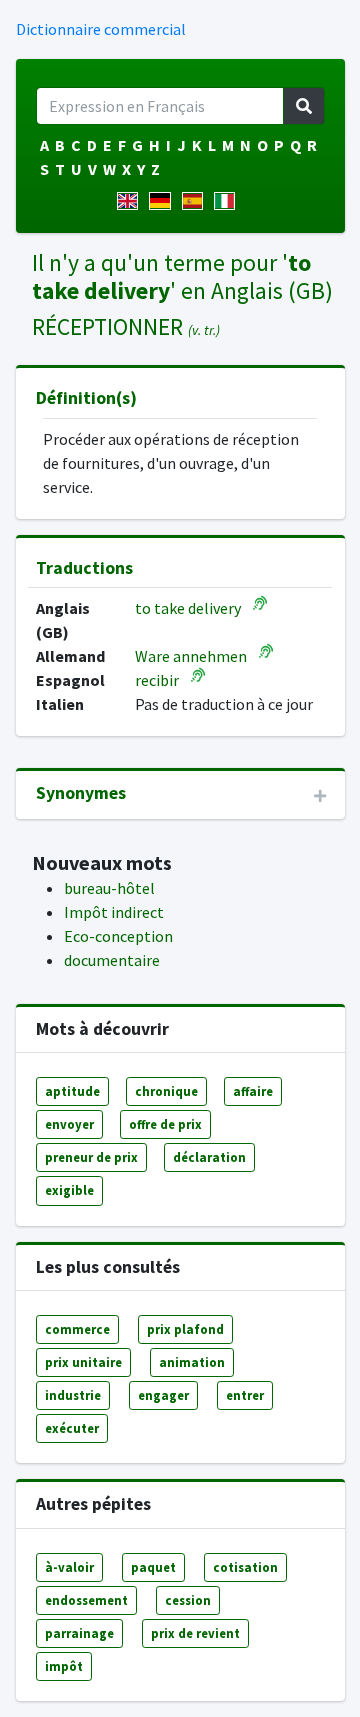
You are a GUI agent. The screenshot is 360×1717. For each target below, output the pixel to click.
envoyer (69, 1124)
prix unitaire (83, 1362)
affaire (253, 1091)
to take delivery (188, 608)
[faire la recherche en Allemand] (163, 201)
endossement (86, 1600)
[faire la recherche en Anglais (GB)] (131, 201)
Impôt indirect (114, 912)
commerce (77, 1329)
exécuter (72, 1428)
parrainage (79, 1633)
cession (188, 1600)
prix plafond (185, 1329)
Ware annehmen (191, 656)
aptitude (72, 1091)
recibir (157, 680)
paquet (153, 1567)
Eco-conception (118, 936)
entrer (245, 1395)
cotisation (245, 1567)
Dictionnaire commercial (101, 29)
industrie (73, 1395)
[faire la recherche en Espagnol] (196, 201)
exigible (69, 1190)
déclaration (209, 1157)
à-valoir (69, 1567)
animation (192, 1362)
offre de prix (165, 1124)
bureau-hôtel (109, 888)
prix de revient (195, 1633)
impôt (64, 1666)
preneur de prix (91, 1157)
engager (163, 1395)
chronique (166, 1091)
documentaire (112, 960)
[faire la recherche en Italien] (228, 201)
